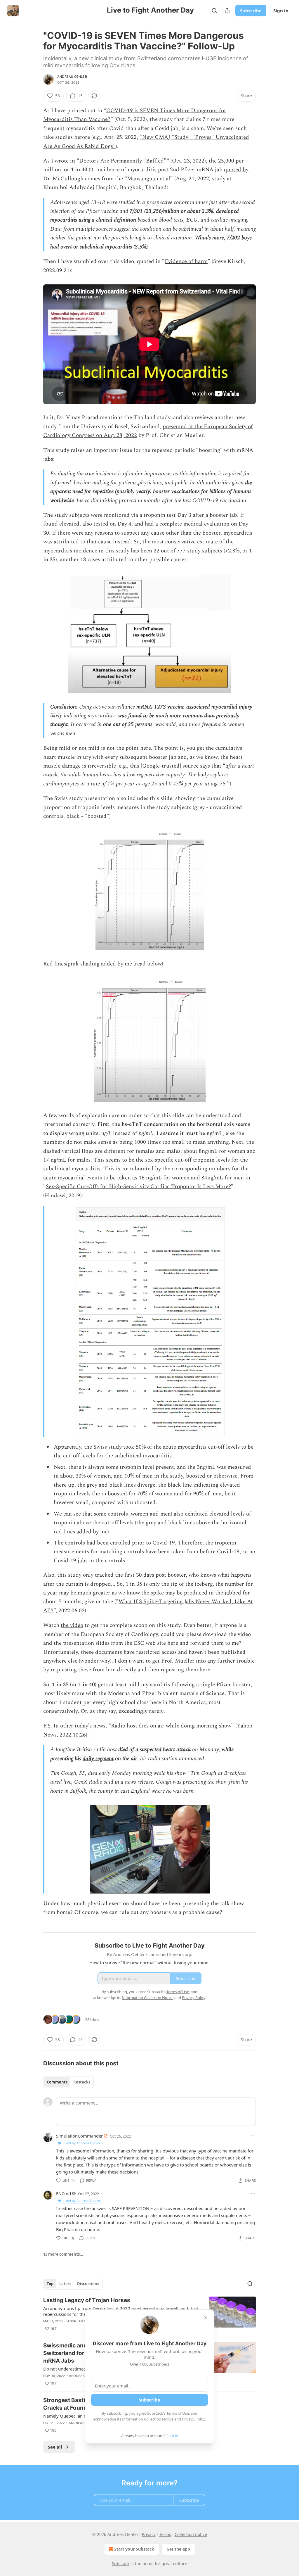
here (173, 1643)
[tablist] (68, 2082)
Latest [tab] (65, 2284)
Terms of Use (178, 2413)
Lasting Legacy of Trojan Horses (87, 2300)
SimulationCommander (79, 2136)
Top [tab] (50, 2284)
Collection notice (191, 2534)
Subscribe (251, 11)
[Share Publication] (227, 11)
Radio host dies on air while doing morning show (171, 1726)
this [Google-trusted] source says (170, 766)
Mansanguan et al (149, 179)
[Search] (214, 11)
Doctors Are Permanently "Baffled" (123, 161)
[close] (206, 2318)
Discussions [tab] (88, 2284)
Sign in (281, 11)
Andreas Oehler (72, 77)
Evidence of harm (186, 261)
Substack (121, 2564)
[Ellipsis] (253, 2136)
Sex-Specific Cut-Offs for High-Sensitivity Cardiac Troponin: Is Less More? (138, 1187)
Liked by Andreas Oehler (82, 2143)
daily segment (98, 1759)
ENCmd (64, 2193)
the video (72, 1625)
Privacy (149, 2534)
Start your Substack (134, 2549)
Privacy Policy (194, 2419)
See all (55, 2447)
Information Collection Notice (148, 2419)
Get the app (178, 2549)
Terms (165, 2534)
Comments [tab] (57, 2082)
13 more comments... (63, 2254)
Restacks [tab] (82, 2082)
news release (139, 1782)
